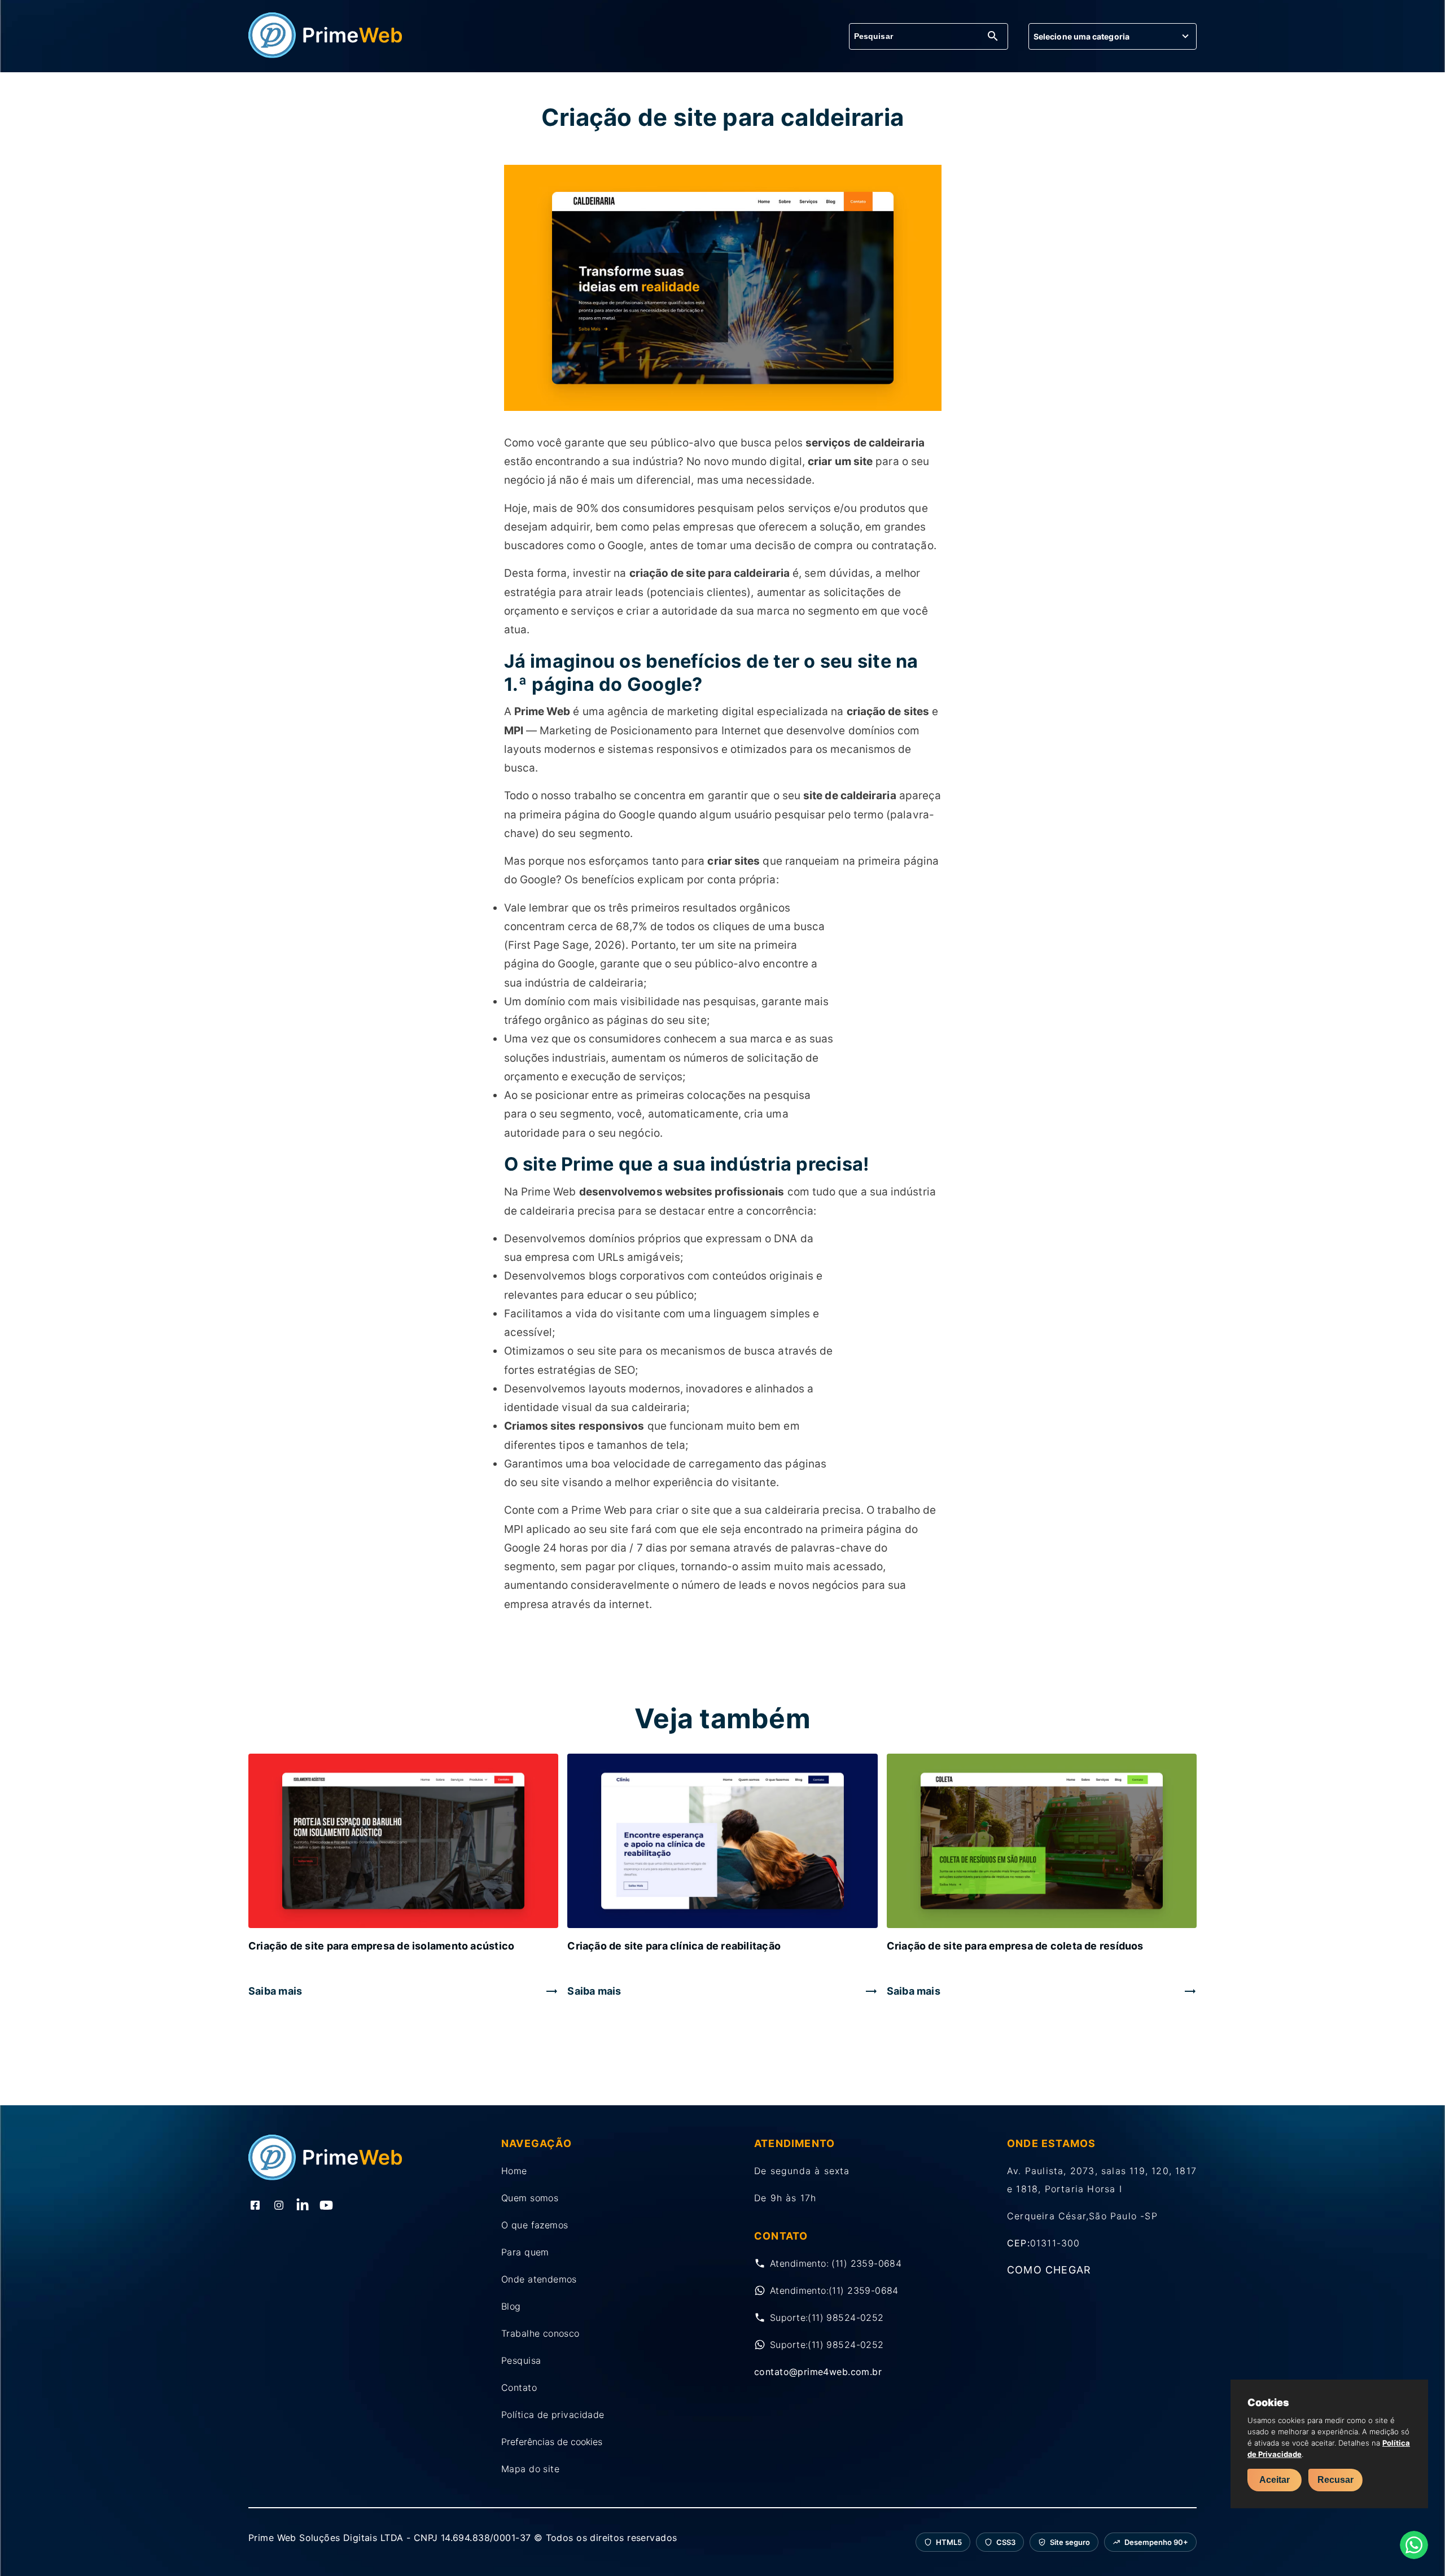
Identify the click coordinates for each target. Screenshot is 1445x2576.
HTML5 (949, 2542)
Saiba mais (275, 1991)
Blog (511, 2306)
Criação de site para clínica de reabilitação (674, 1946)
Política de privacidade (553, 2415)
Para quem (525, 2252)
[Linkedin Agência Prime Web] (303, 2206)
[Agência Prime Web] (326, 55)
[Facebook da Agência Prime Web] (255, 2206)
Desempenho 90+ (1156, 2542)
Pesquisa (521, 2360)
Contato (519, 2387)
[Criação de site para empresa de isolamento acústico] (403, 1842)
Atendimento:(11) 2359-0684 (834, 2290)
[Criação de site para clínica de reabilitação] (722, 1842)
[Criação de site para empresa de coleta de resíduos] (1042, 1842)
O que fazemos (535, 2225)
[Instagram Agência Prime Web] (279, 2206)
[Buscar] (993, 37)
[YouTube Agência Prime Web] (326, 2206)
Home (514, 2171)
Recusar (1335, 2480)
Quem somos (530, 2198)
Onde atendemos (539, 2279)
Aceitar (1275, 2480)
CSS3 (1006, 2542)
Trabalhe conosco (540, 2333)
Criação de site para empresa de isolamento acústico (381, 1946)
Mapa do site (530, 2469)
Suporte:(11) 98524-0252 (827, 2317)
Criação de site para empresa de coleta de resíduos (1015, 1946)
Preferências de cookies (552, 2442)
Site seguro (1070, 2542)
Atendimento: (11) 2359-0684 (836, 2263)
